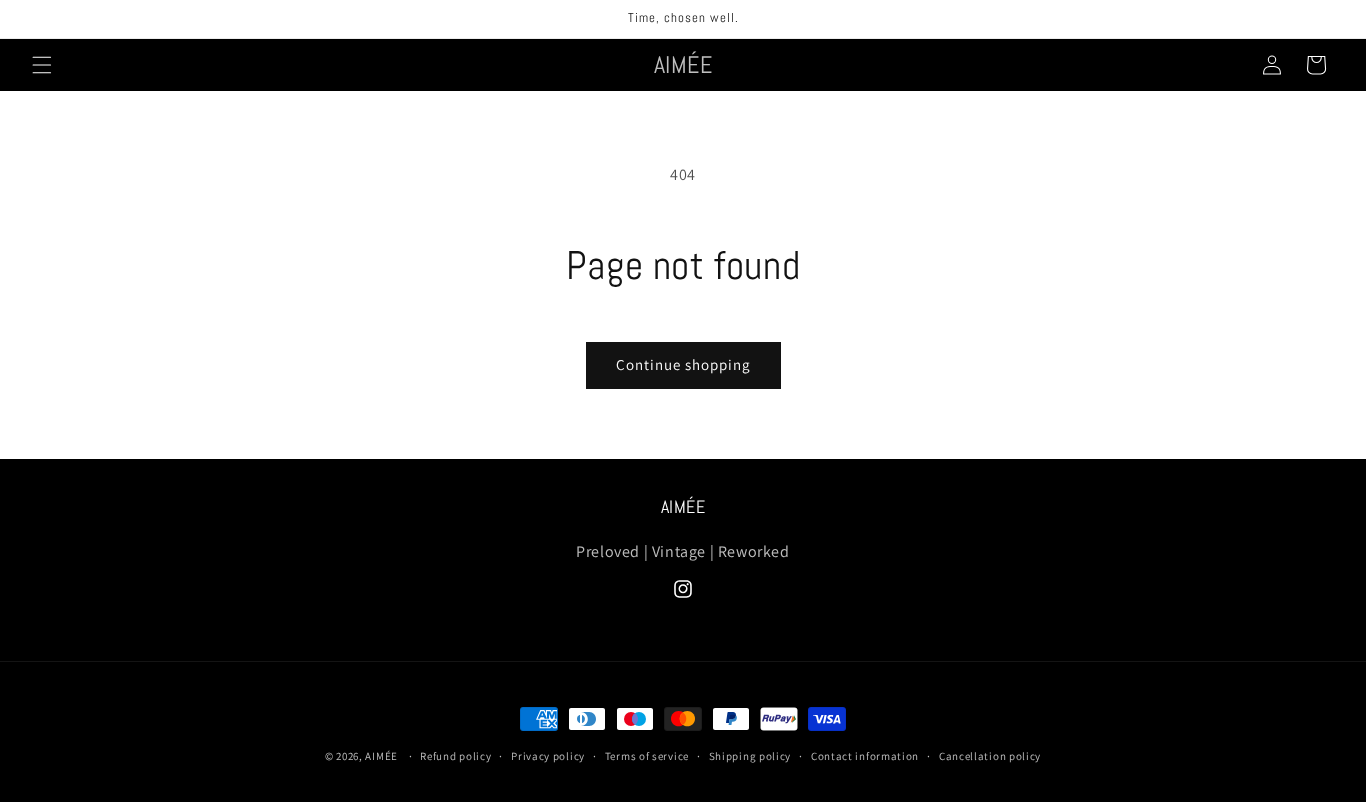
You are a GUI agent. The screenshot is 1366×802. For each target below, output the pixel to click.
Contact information (865, 756)
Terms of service (647, 756)
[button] (42, 65)
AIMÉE (381, 756)
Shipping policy (750, 756)
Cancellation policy (990, 756)
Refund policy (455, 756)
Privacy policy (548, 756)
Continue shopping (683, 364)
